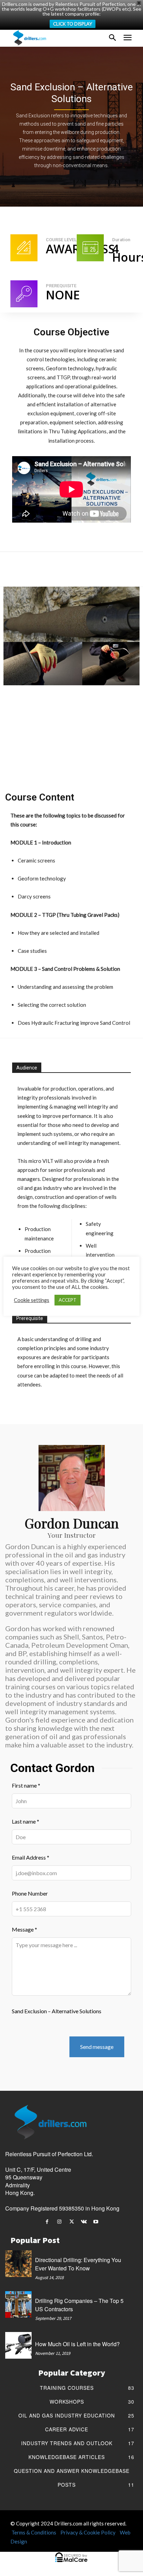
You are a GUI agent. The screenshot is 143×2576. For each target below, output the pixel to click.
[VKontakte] (84, 2222)
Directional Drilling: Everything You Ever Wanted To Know (78, 2264)
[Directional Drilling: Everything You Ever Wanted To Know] (18, 2263)
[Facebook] (47, 2222)
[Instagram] (59, 2222)
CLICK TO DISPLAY (73, 24)
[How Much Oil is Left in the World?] (18, 2345)
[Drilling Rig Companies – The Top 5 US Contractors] (18, 2304)
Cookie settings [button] (32, 1300)
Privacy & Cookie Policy (88, 2532)
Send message (97, 2047)
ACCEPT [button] (68, 1300)
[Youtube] (96, 2222)
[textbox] (71, 919)
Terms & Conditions (34, 2532)
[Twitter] (71, 2222)
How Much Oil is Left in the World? (77, 2344)
